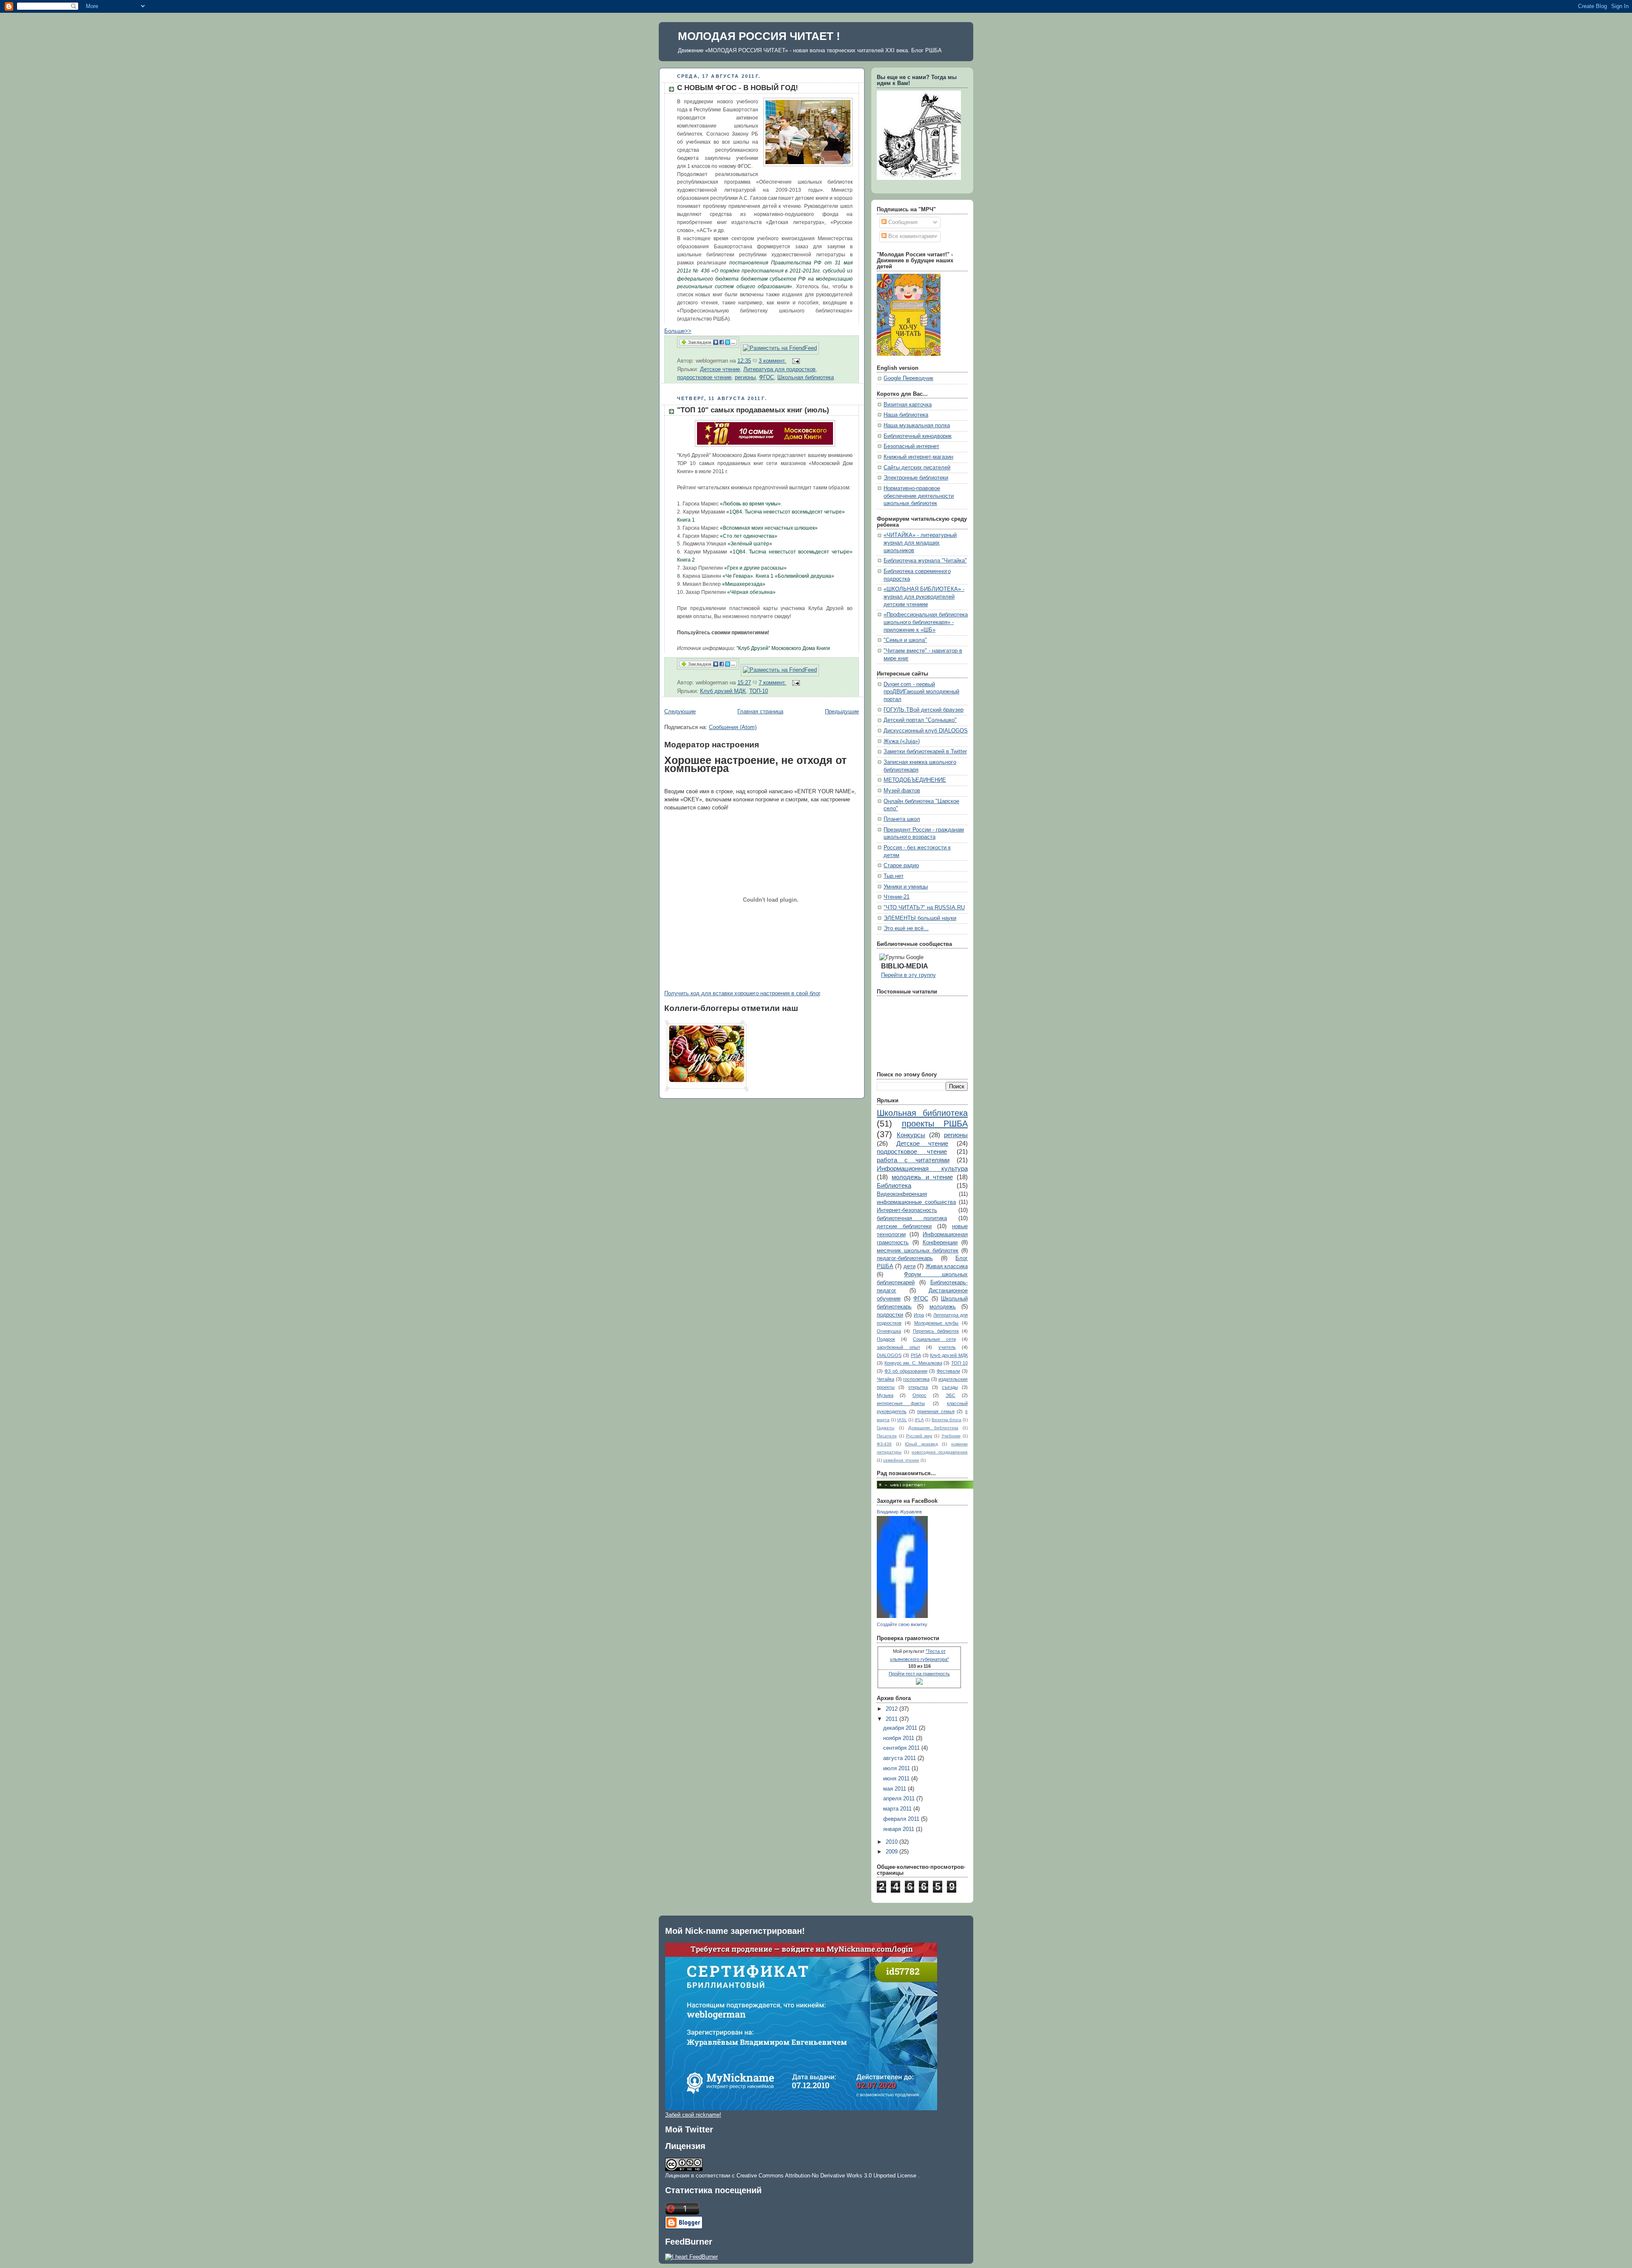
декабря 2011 (901, 1728)
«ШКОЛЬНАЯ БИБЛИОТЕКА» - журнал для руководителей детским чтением (924, 597)
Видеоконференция (902, 1194)
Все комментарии (910, 236)
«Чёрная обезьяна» (751, 592)
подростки (890, 1315)
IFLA (919, 1420)
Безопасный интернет (911, 446)
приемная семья (936, 1411)
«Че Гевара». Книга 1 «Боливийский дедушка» (778, 576)
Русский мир (919, 1436)
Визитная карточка (908, 405)
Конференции (940, 1243)
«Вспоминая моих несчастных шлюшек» (769, 528)
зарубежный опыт (898, 1347)
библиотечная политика (912, 1218)
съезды (950, 1387)
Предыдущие (842, 712)
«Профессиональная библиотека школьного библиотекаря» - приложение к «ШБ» (926, 622)
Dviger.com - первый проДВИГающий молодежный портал (921, 692)
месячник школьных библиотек (918, 1251)
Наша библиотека (906, 415)
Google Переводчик (908, 378)
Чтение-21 (897, 897)
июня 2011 (897, 1779)
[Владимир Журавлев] (902, 1616)
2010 (892, 1842)
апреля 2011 (900, 1799)
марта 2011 (898, 1809)
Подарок (886, 1339)
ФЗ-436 (884, 1444)
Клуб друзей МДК (723, 691)
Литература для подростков (779, 369)
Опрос (919, 1395)
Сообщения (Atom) (733, 727)
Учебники (951, 1436)
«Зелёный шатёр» (750, 544)
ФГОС (766, 378)
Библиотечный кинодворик (918, 436)
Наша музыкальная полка (917, 426)
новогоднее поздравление (940, 1452)
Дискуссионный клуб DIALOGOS (926, 731)
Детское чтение (720, 369)
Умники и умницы (906, 887)
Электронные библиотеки (916, 478)
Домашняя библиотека (933, 1428)
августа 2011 (900, 1758)
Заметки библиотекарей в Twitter (925, 752)
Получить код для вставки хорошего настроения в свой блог (742, 993)
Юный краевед (921, 1444)
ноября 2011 (900, 1738)
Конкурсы (911, 1135)
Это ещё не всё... (906, 928)
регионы (745, 378)
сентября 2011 (902, 1748)
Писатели (887, 1436)
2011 (892, 1719)
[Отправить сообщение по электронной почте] (795, 361)
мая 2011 (895, 1789)
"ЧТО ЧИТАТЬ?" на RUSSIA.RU (924, 908)
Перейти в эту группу (908, 975)
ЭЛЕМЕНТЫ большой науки (920, 918)
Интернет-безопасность (907, 1210)
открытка (918, 1387)
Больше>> (678, 331)
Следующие (680, 712)
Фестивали (948, 1371)
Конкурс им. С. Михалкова (913, 1363)
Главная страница (760, 712)
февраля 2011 (902, 1819)
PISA (916, 1355)
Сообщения (902, 222)
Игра (919, 1315)
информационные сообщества (916, 1202)
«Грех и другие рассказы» (755, 568)
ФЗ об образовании (906, 1371)
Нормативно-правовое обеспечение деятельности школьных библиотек (919, 496)
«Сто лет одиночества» (749, 536)
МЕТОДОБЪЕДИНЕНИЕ (915, 780)
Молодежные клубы (936, 1323)
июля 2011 (897, 1768)
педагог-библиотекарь (905, 1258)
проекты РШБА (935, 1124)
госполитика (916, 1379)
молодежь (943, 1307)
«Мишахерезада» (744, 584)
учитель (947, 1347)
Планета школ (902, 819)
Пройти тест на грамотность (919, 1674)
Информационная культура (922, 1168)
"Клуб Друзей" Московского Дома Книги (783, 648)
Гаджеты (885, 1428)
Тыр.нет (894, 876)
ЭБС (951, 1395)
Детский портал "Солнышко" (920, 720)
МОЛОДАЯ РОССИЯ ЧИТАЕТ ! (759, 36)
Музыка (885, 1395)
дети (909, 1266)
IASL (902, 1420)
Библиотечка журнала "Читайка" (925, 561)
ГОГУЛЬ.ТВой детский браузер (924, 710)
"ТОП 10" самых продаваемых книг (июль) (753, 410)
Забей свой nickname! (693, 2115)
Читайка (885, 1379)
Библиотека (894, 1185)
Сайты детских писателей (917, 468)
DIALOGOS (889, 1355)
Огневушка (889, 1331)
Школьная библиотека (806, 378)
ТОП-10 (759, 691)
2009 (892, 1852)
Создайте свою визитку (902, 1624)
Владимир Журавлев (899, 1512)
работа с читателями (913, 1160)
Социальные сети (934, 1339)
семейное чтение (901, 1460)
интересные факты (901, 1403)
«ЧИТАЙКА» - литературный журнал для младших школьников (920, 543)
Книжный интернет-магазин (918, 457)
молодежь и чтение (922, 1177)
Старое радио (901, 866)
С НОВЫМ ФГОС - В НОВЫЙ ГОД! (738, 88)
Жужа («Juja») (902, 741)
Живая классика (947, 1266)
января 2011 (900, 1829)
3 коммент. (772, 361)
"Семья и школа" (905, 640)
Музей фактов (902, 791)
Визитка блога (946, 1420)
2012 (892, 1709)
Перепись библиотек (936, 1331)
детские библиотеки (904, 1226)
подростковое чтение (704, 378)
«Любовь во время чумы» (750, 504)
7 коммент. (772, 683)
